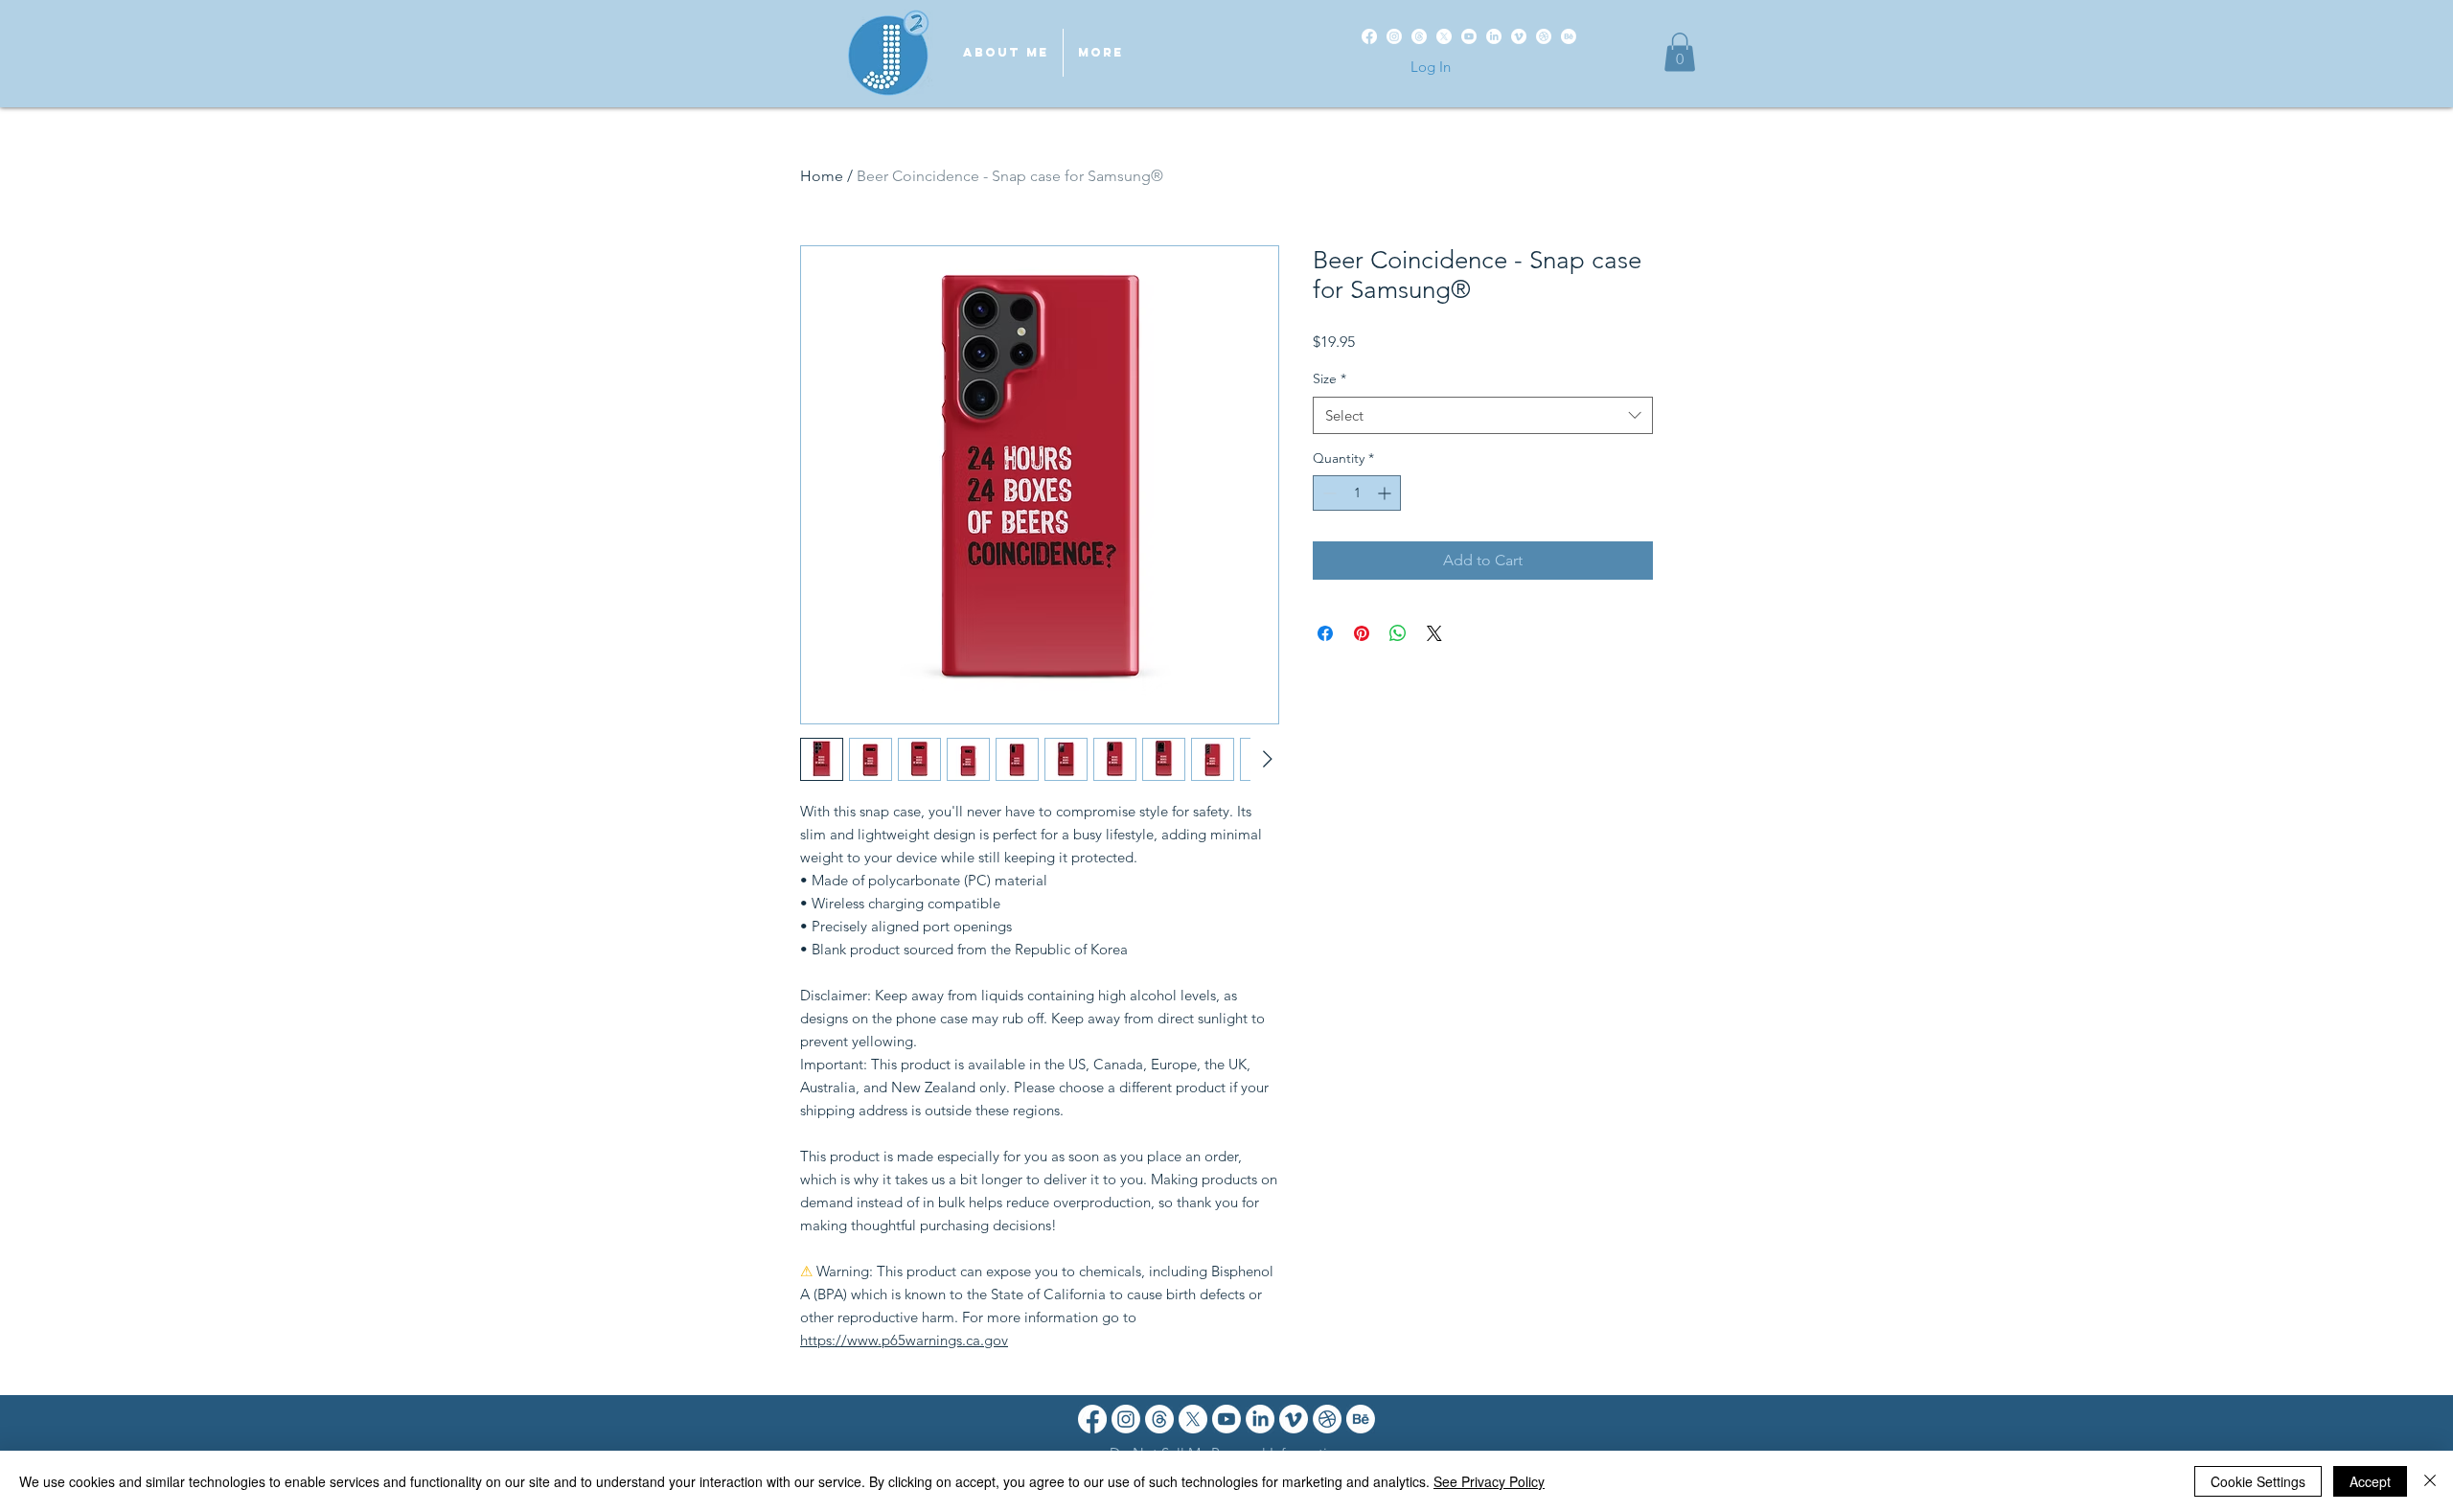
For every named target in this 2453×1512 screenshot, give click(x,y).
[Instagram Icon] (1126, 1419)
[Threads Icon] (1159, 1419)
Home (822, 176)
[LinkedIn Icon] (1260, 1419)
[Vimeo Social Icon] (1519, 36)
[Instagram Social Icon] (1394, 36)
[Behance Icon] (1361, 1419)
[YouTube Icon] (1226, 1419)
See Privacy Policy (1489, 1481)
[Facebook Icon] (1092, 1419)
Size (1330, 378)
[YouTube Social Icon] (1469, 36)
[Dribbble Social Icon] (1544, 36)
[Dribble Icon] (1327, 1419)
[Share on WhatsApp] (1398, 633)
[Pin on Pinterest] (1362, 633)
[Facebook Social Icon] (1369, 36)
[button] (1680, 52)
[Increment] (1386, 493)
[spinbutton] (1357, 493)
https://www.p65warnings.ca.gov (904, 1340)
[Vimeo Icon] (1294, 1419)
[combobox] (1483, 415)
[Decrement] (1328, 493)
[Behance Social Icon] (1569, 36)
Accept (2370, 1481)
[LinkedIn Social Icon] (1494, 36)
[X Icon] (1193, 1419)
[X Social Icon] (1444, 36)
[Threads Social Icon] (1419, 36)
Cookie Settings (2258, 1481)
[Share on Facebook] (1325, 633)
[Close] (2430, 1481)
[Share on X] (1434, 633)
